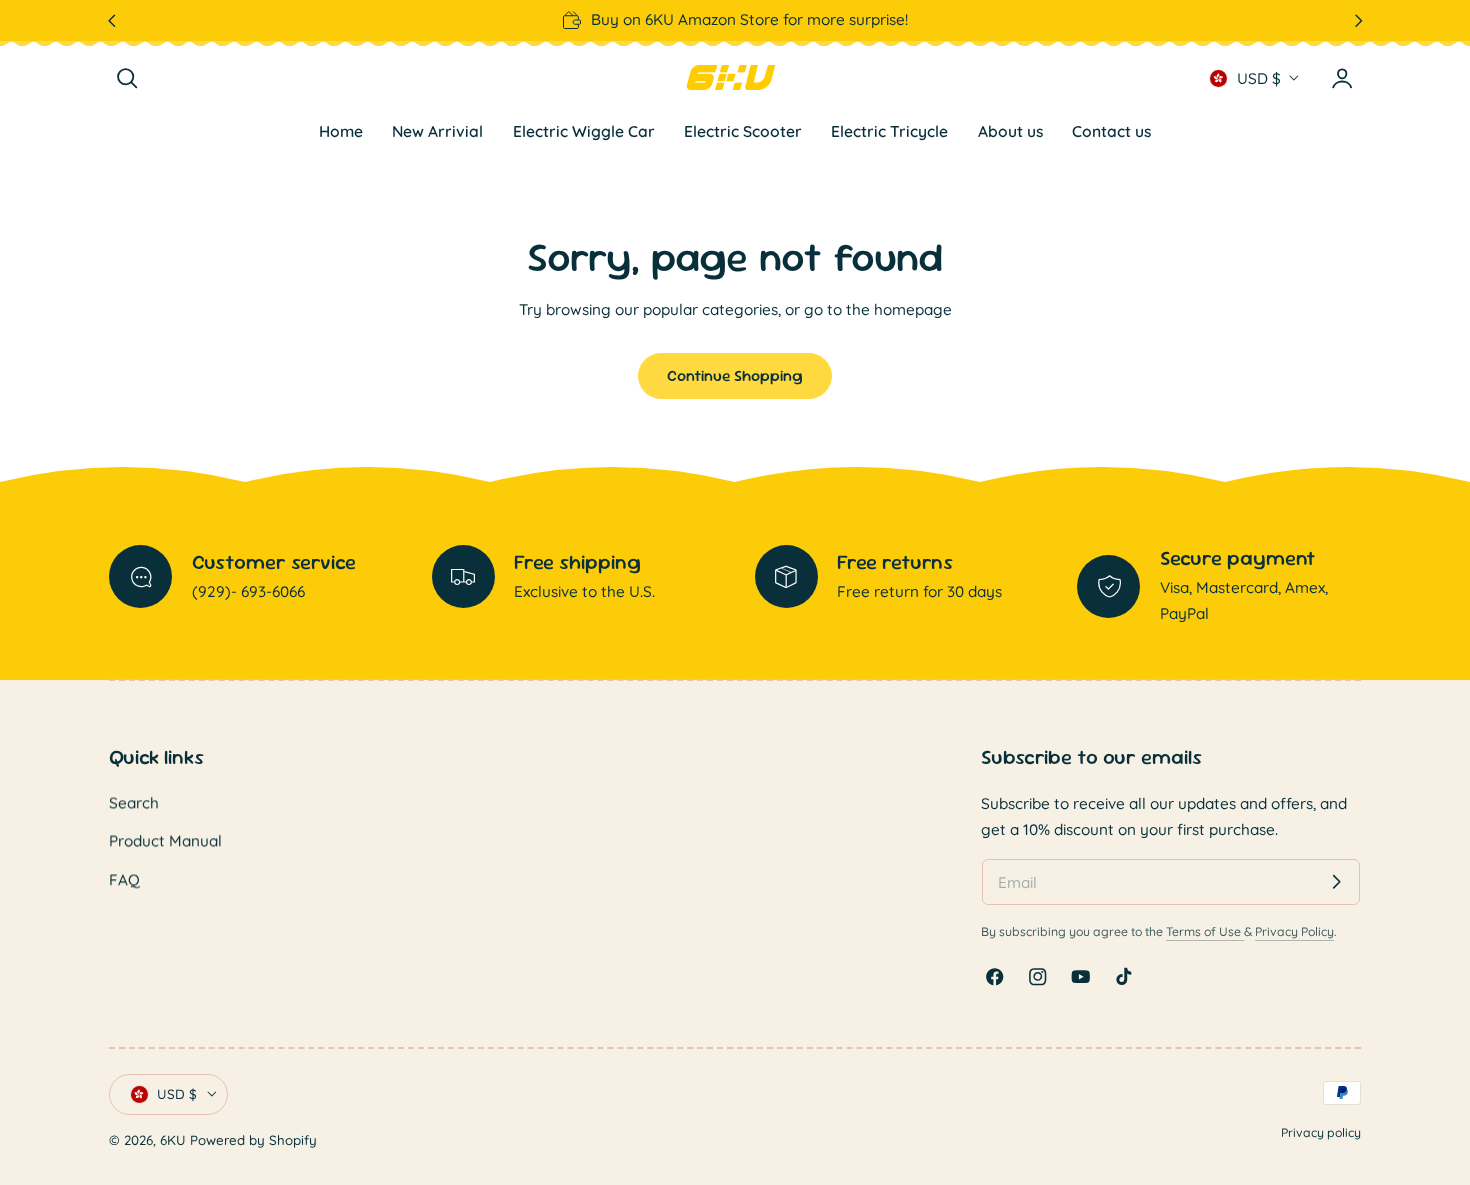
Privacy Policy (1294, 930)
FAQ (124, 879)
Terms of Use (1205, 930)
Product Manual (165, 841)
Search (134, 802)
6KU (173, 1141)
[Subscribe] (1336, 881)
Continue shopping (735, 375)
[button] (127, 78)
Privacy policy (1321, 1132)
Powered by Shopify (253, 1141)
